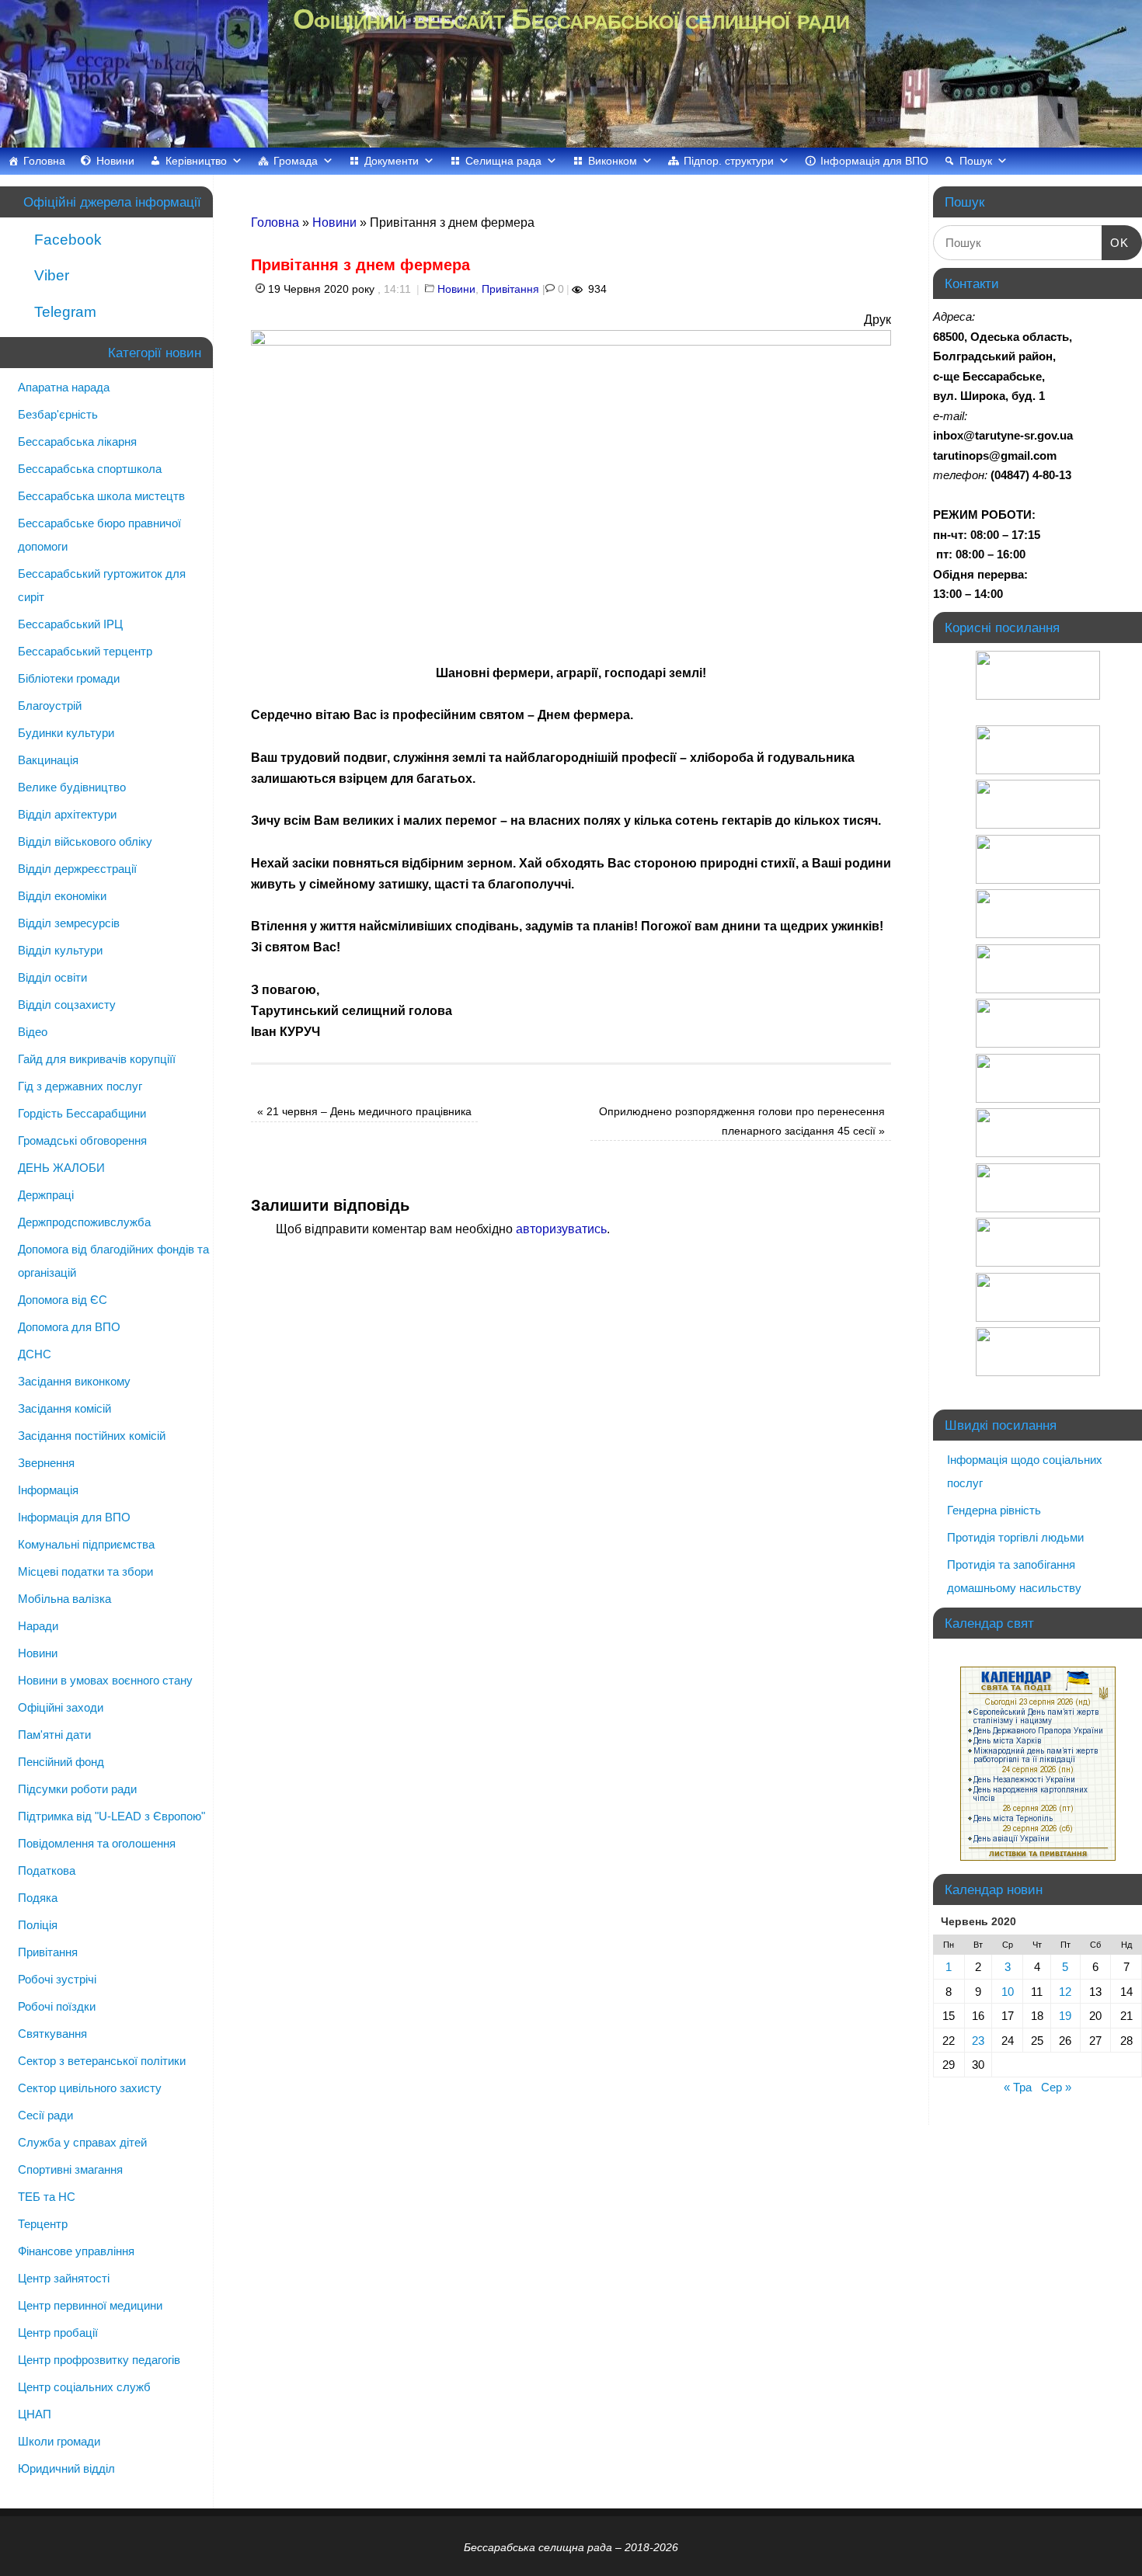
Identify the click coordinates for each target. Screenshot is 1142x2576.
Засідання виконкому (74, 1381)
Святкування (52, 2034)
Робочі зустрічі (57, 1979)
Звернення (46, 1463)
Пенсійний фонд (61, 1762)
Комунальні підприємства (86, 1544)
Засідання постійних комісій (92, 1436)
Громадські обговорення (82, 1140)
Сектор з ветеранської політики (102, 2061)
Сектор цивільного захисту (90, 2088)
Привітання (510, 289)
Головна (44, 161)
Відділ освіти (52, 977)
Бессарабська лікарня (77, 442)
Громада (296, 161)
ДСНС (35, 1354)
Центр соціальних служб (84, 2387)
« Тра (1018, 2087)
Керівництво (196, 161)
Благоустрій (50, 706)
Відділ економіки (62, 896)
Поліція (38, 1925)
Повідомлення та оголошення (97, 1843)
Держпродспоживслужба (84, 1222)
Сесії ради (45, 2115)
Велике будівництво (72, 787)
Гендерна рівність (994, 1510)
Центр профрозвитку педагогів (99, 2360)
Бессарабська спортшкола (90, 469)
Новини (115, 161)
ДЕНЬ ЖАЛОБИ (61, 1168)
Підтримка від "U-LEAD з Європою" (111, 1816)
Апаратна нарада (64, 387)
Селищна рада (503, 161)
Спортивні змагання (70, 2169)
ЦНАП (35, 2414)
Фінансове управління (76, 2251)
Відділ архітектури (67, 814)
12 (1065, 1992)
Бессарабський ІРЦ (70, 624)
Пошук (976, 161)
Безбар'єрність (58, 414)
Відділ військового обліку (85, 841)
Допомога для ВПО (69, 1327)
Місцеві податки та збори (85, 1571)
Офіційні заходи (61, 1707)
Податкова (47, 1870)
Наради (38, 1626)
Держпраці (46, 1195)
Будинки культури (66, 733)
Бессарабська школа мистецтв (101, 496)
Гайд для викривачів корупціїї (97, 1059)
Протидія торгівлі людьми (1015, 1537)
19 (1065, 2016)
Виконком (613, 161)
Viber (50, 275)
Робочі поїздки (57, 2006)
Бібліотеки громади (69, 678)
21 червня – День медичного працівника (364, 1111)
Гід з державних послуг (80, 1086)
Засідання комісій (64, 1408)
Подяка (38, 1898)
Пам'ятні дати (54, 1735)
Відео (33, 1032)
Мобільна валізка (64, 1599)
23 (978, 2041)
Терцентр (43, 2224)
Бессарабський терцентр (85, 651)
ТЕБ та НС (47, 2197)
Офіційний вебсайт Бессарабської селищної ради (571, 19)
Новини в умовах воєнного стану (105, 1680)
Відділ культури (60, 950)
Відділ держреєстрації (77, 869)
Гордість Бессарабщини (82, 1113)
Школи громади (59, 2441)
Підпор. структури (729, 161)
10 (1008, 1992)
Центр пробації (58, 2333)
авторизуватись (561, 1229)
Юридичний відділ (66, 2468)
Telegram (63, 312)
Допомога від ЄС (63, 1300)
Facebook (66, 240)
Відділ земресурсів (69, 923)
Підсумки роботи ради (77, 1789)
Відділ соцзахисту (67, 1005)
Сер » (1056, 2087)
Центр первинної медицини (90, 2305)
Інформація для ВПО (874, 161)
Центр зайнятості (64, 2278)
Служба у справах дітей (82, 2142)
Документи (392, 161)
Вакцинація (48, 760)
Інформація (48, 1490)
